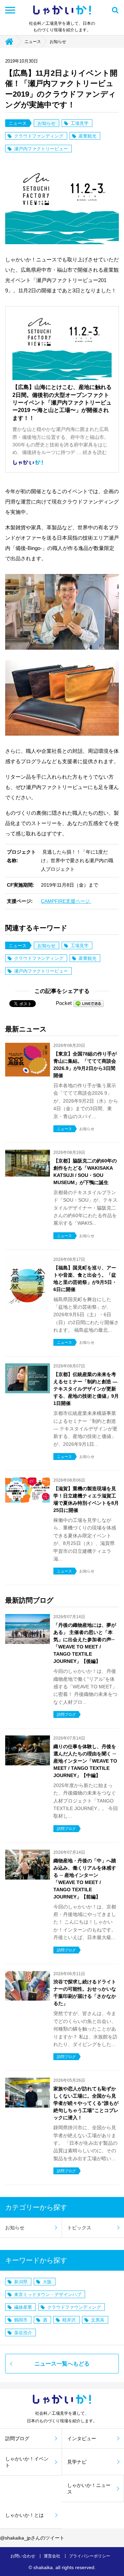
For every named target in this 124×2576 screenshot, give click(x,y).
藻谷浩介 (23, 2333)
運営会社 (52, 2556)
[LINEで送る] (89, 1003)
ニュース (33, 42)
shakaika (43, 2567)
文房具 (98, 2320)
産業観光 (87, 136)
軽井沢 (69, 2320)
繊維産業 (23, 2307)
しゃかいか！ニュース (89, 2488)
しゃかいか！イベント (27, 2462)
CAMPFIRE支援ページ (66, 901)
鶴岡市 (21, 2320)
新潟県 (21, 2282)
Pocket (64, 1003)
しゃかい (62, 10)
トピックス (79, 2228)
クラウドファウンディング (74, 2307)
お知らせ (58, 42)
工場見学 (80, 123)
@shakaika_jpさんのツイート (32, 2538)
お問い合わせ (23, 2556)
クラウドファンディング (39, 136)
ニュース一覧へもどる (62, 2364)
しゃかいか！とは (24, 2515)
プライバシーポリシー (90, 2556)
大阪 (47, 2282)
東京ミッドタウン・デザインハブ (48, 2294)
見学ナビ (77, 2462)
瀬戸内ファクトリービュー (41, 149)
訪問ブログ (17, 2438)
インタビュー (82, 2438)
